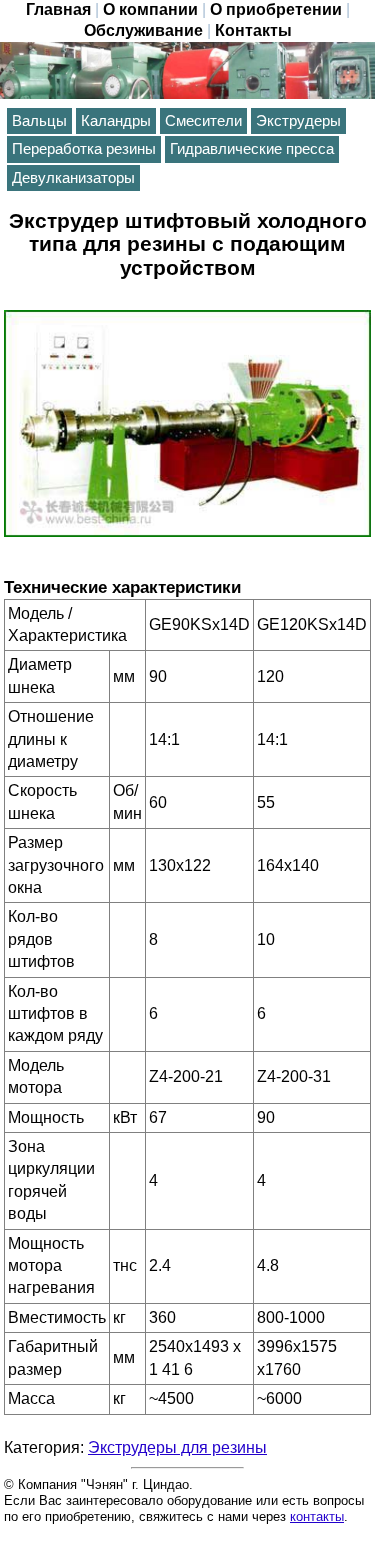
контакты (317, 1516)
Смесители (203, 121)
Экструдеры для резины (177, 1447)
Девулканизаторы (73, 178)
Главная (58, 9)
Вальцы (39, 121)
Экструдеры (298, 121)
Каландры (116, 121)
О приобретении (276, 9)
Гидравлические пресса (252, 149)
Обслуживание (143, 30)
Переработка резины (84, 149)
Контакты (253, 30)
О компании (150, 9)
